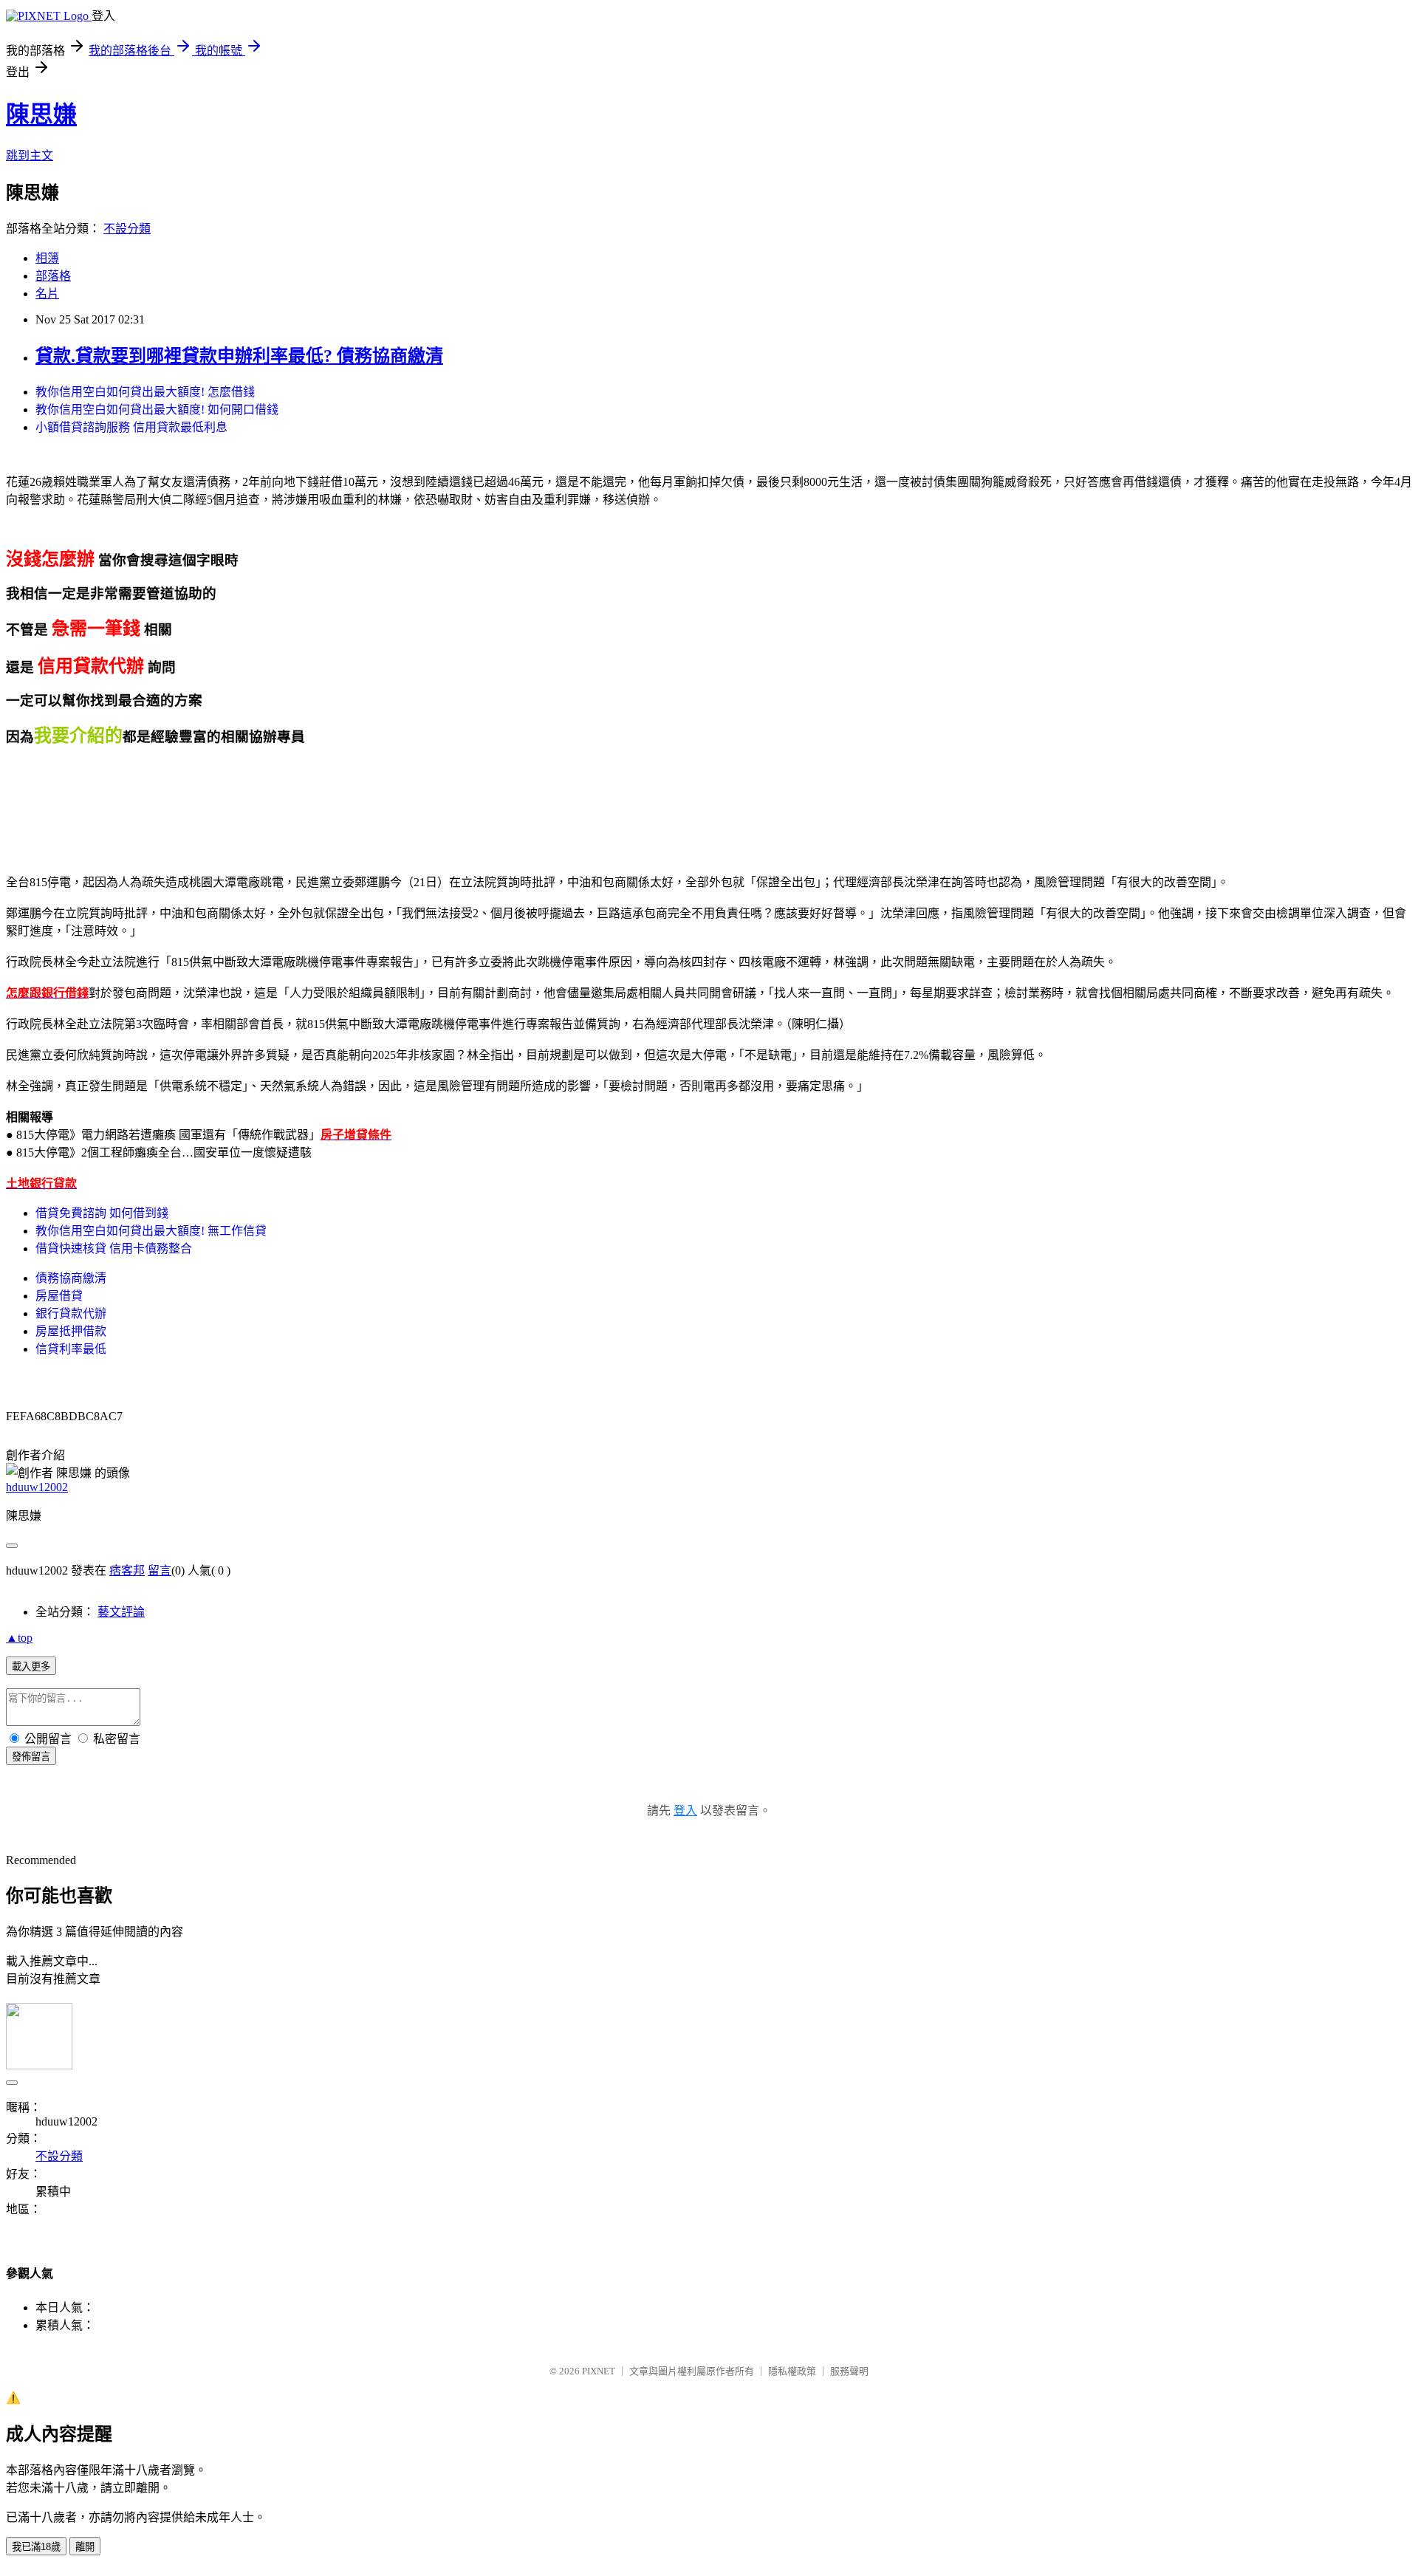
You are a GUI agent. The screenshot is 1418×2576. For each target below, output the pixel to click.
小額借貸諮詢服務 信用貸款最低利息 (131, 427)
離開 (85, 2547)
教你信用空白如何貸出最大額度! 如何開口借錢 (157, 410)
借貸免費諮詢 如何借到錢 (102, 1213)
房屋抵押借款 (71, 1331)
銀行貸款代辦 (71, 1313)
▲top (19, 1638)
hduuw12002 (37, 1487)
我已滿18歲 (36, 2547)
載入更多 (31, 1666)
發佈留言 (31, 1757)
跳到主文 (30, 155)
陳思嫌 (41, 114)
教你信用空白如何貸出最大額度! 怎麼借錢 (145, 392)
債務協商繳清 (71, 1278)
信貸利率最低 (71, 1349)
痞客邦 (127, 1570)
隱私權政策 (792, 2371)
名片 (47, 294)
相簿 (47, 258)
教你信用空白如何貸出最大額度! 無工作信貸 (151, 1231)
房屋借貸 (59, 1296)
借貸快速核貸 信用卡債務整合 (114, 1248)
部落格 (53, 276)
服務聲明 (849, 2371)
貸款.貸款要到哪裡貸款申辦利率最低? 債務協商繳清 (239, 356)
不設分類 (127, 229)
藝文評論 (121, 1612)
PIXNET (599, 2371)
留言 (160, 1570)
